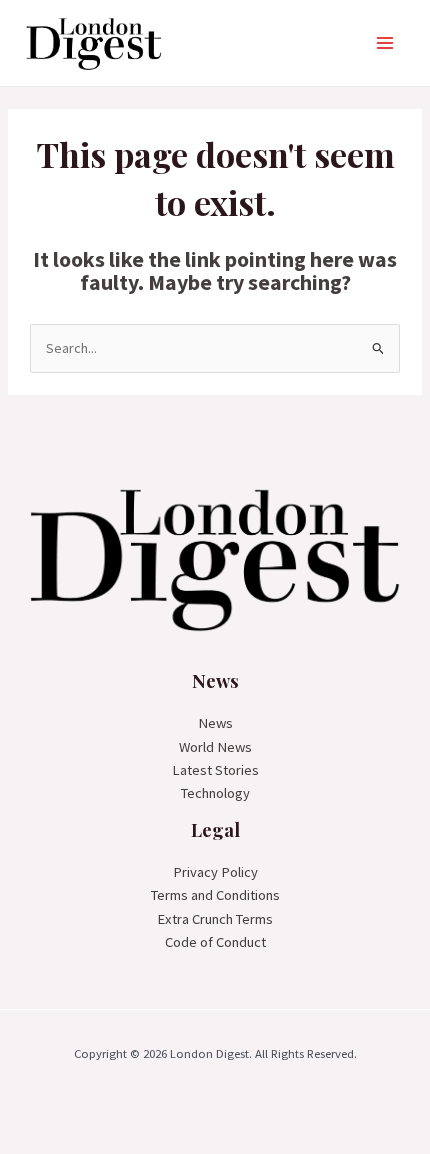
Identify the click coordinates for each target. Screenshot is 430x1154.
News (215, 723)
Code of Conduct (215, 942)
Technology (215, 793)
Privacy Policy (215, 872)
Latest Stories (215, 770)
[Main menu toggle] (385, 43)
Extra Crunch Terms (215, 919)
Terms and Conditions (215, 895)
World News (215, 747)
